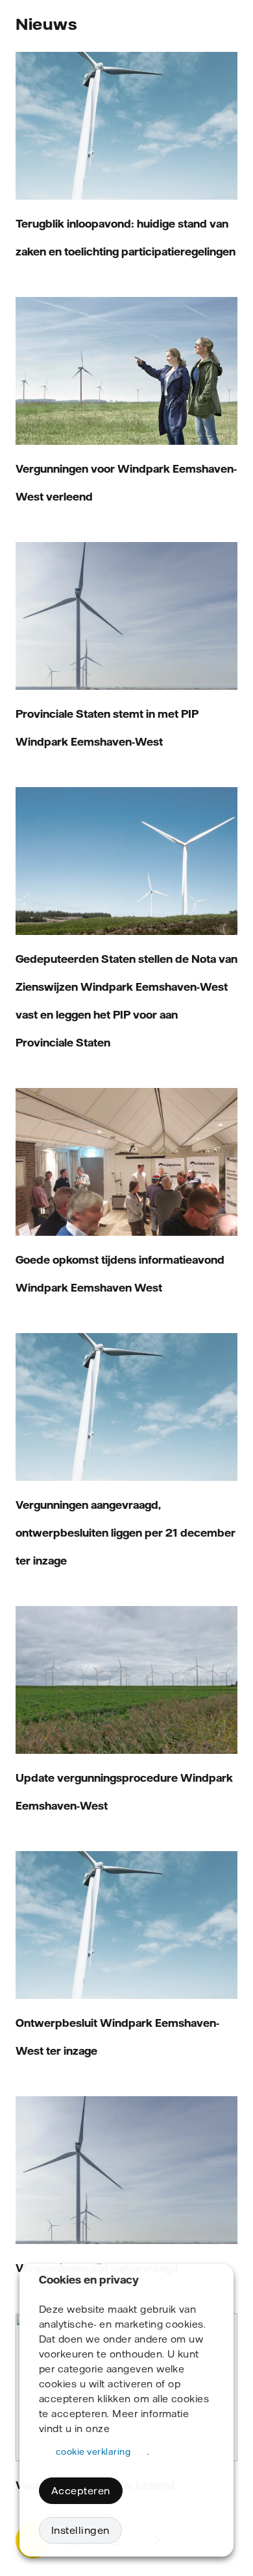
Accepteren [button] (81, 2491)
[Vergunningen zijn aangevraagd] (126, 2170)
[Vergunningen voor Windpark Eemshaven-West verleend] (126, 371)
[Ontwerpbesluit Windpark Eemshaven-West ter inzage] (126, 1925)
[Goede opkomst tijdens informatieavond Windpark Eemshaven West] (126, 1162)
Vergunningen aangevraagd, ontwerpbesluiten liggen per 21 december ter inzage (126, 1533)
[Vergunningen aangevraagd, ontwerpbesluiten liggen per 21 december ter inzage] (126, 1407)
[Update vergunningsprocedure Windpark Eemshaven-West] (126, 1680)
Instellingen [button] (80, 2530)
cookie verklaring (93, 2452)
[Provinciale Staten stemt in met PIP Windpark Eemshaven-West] (126, 616)
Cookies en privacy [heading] (89, 2280)
